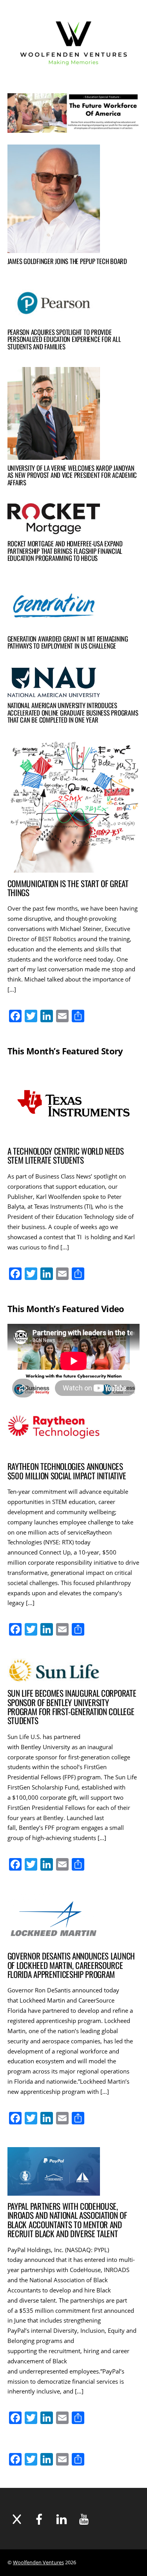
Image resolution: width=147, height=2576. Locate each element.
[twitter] (17, 2519)
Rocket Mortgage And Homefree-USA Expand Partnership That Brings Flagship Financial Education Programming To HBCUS (65, 551)
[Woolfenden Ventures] (74, 73)
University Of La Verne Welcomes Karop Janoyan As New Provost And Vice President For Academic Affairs (72, 475)
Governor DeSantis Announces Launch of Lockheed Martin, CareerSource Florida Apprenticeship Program (71, 1965)
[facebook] (39, 2519)
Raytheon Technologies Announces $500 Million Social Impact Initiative (67, 1471)
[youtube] (84, 2519)
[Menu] (127, 43)
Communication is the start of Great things (68, 888)
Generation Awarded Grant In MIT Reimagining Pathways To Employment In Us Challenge (68, 642)
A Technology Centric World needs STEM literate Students (66, 1155)
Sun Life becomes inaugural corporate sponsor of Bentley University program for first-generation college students (72, 1707)
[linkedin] (62, 2519)
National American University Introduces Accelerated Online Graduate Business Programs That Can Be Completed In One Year (73, 712)
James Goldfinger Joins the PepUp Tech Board (67, 261)
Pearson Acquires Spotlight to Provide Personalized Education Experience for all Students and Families (64, 339)
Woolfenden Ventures (38, 2562)
